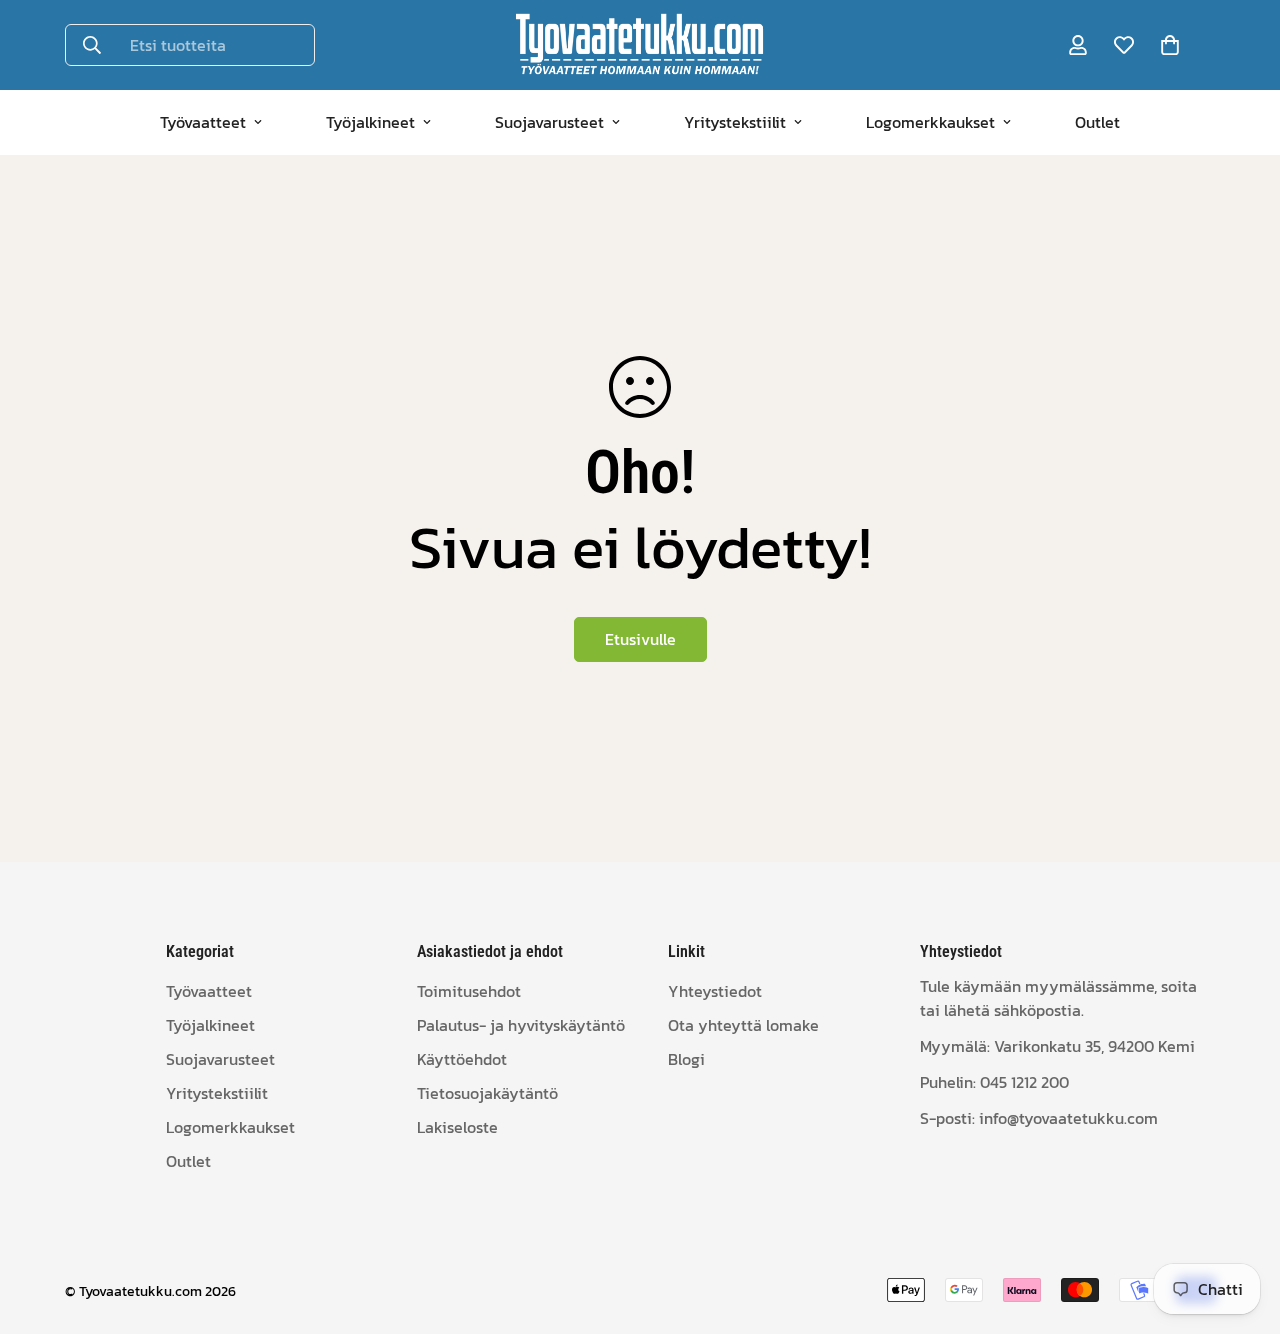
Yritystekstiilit (735, 122)
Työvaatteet (203, 122)
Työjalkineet (370, 122)
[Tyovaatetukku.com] (640, 45)
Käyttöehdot (462, 1059)
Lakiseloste (457, 1127)
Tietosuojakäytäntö (487, 1093)
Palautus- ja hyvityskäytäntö (521, 1025)
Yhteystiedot (715, 991)
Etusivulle (640, 639)
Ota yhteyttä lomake (743, 1025)
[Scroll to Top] (1241, 1225)
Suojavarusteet (549, 122)
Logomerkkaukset (930, 122)
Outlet (1097, 122)
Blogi (686, 1059)
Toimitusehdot (469, 991)
